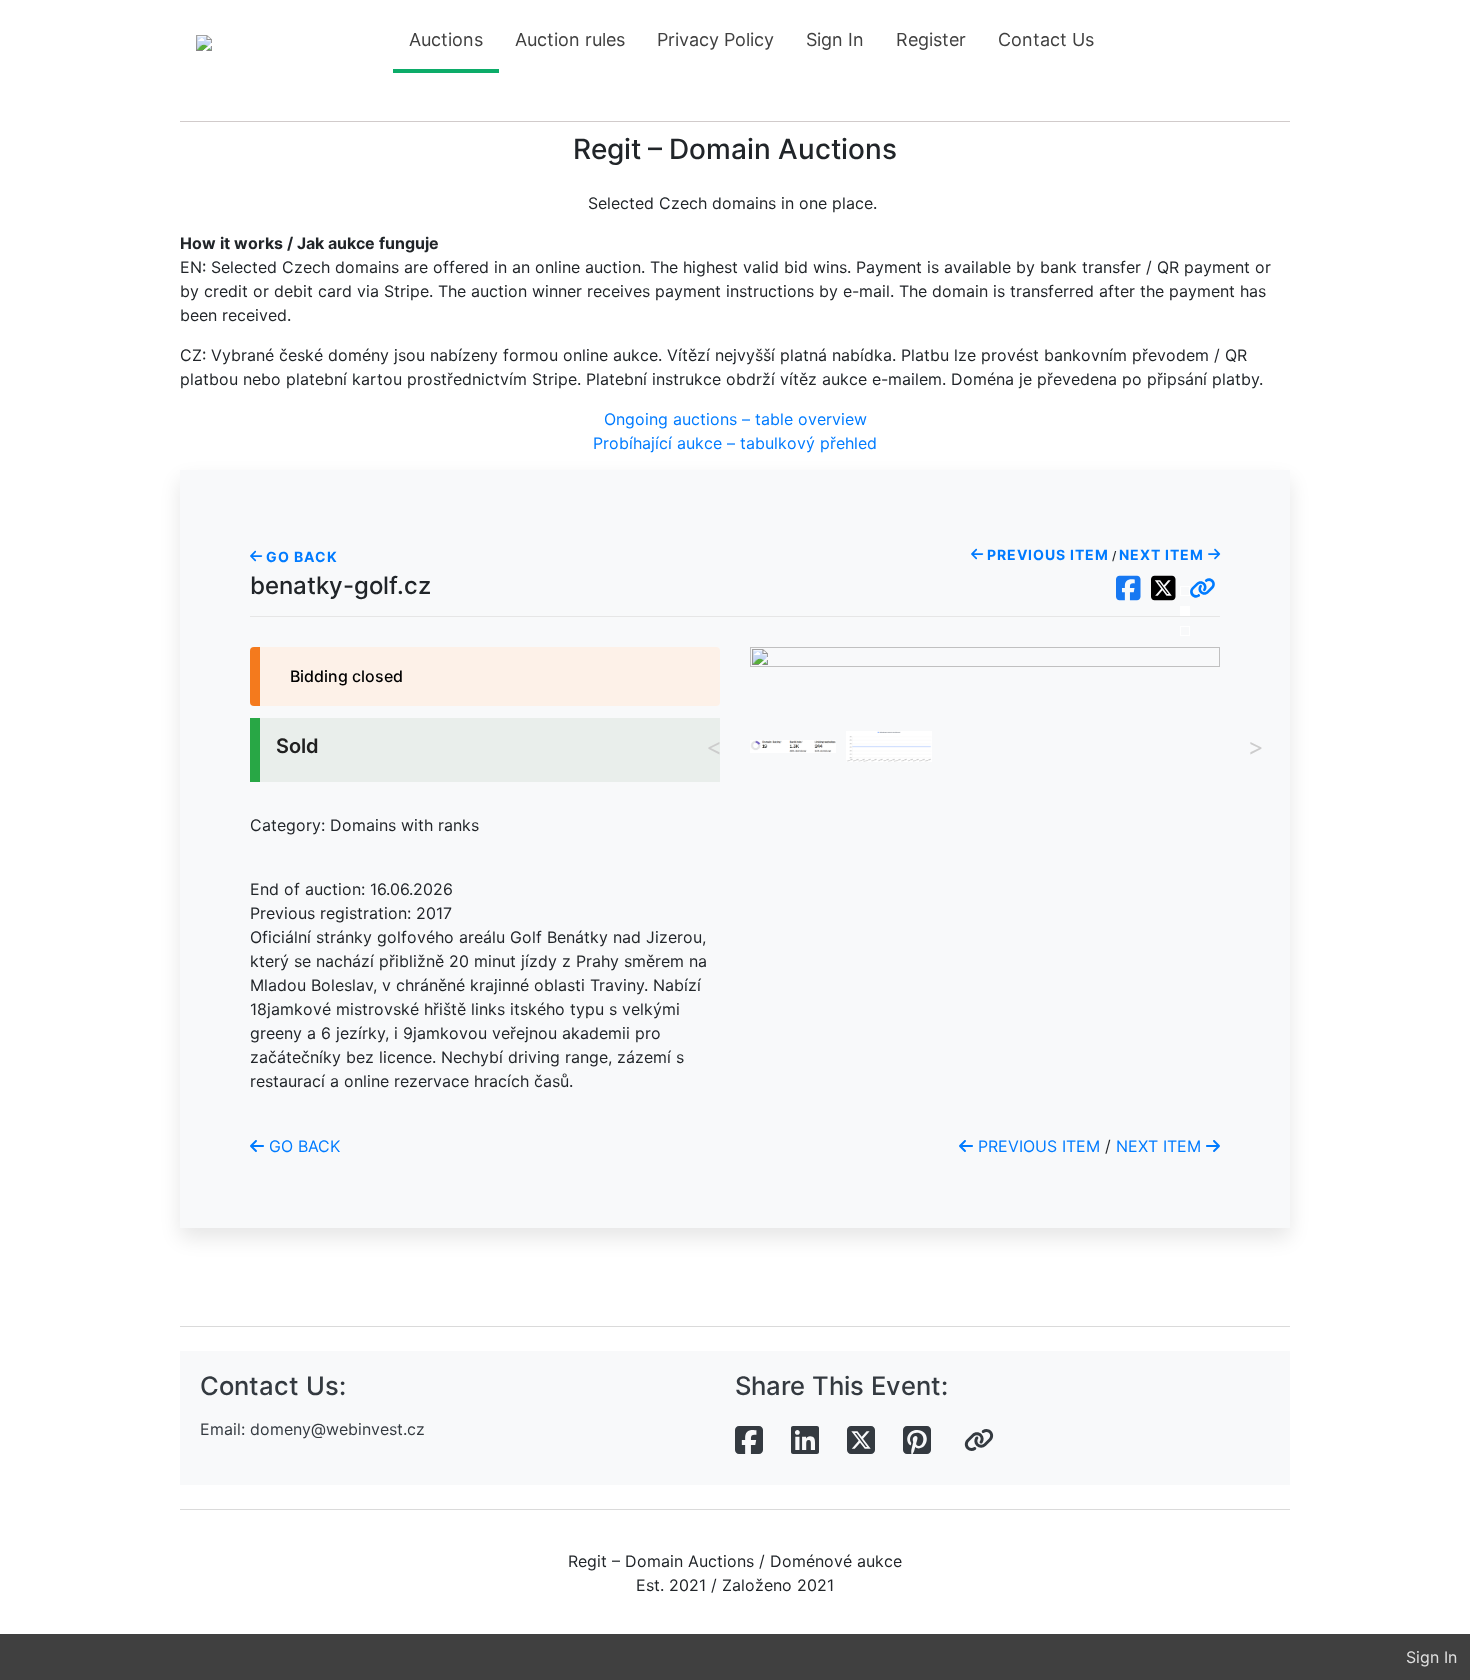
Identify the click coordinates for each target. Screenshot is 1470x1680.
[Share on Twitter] (861, 1441)
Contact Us (1046, 39)
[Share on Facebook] (749, 1441)
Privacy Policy (715, 39)
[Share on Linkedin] (805, 1441)
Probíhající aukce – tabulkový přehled (735, 443)
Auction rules (570, 39)
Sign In (835, 39)
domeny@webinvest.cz (337, 1429)
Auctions (446, 39)
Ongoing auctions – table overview (735, 419)
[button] (1202, 589)
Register (931, 39)
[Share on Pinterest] (917, 1441)
